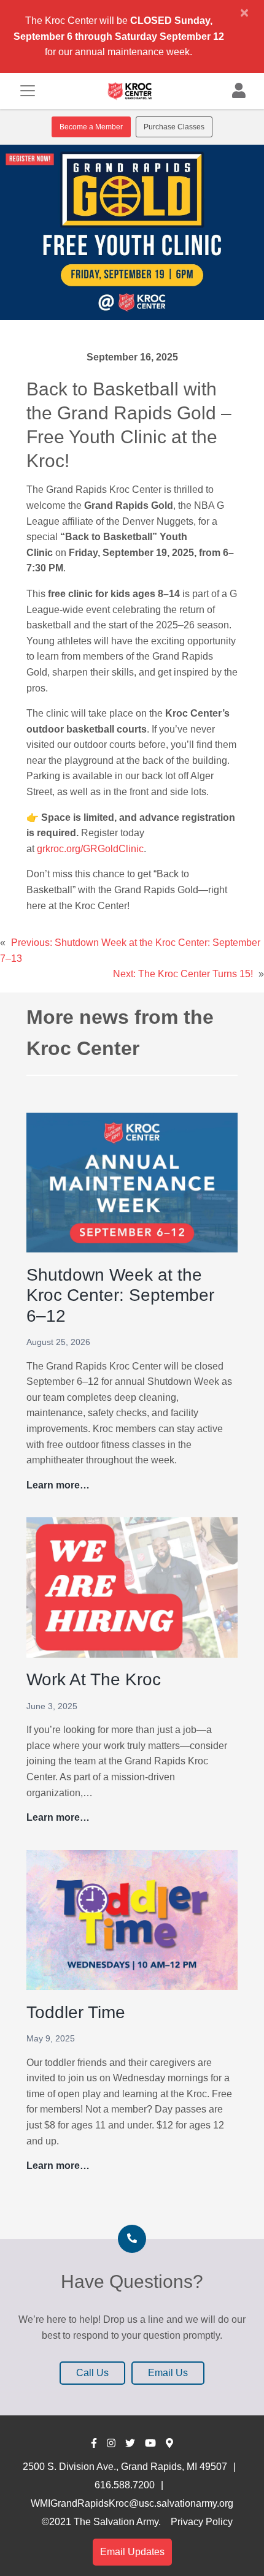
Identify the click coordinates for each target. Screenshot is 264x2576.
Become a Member (91, 127)
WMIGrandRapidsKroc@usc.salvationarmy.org (132, 2503)
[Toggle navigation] (28, 91)
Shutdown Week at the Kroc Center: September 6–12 (120, 1295)
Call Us (92, 2373)
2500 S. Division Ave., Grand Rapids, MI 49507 (125, 2467)
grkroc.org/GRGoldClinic (90, 849)
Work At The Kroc (94, 1679)
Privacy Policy (202, 2522)
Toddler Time (76, 2012)
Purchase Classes (174, 127)
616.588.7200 (125, 2485)
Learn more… (58, 1486)
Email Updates (132, 2552)
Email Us (168, 2373)
